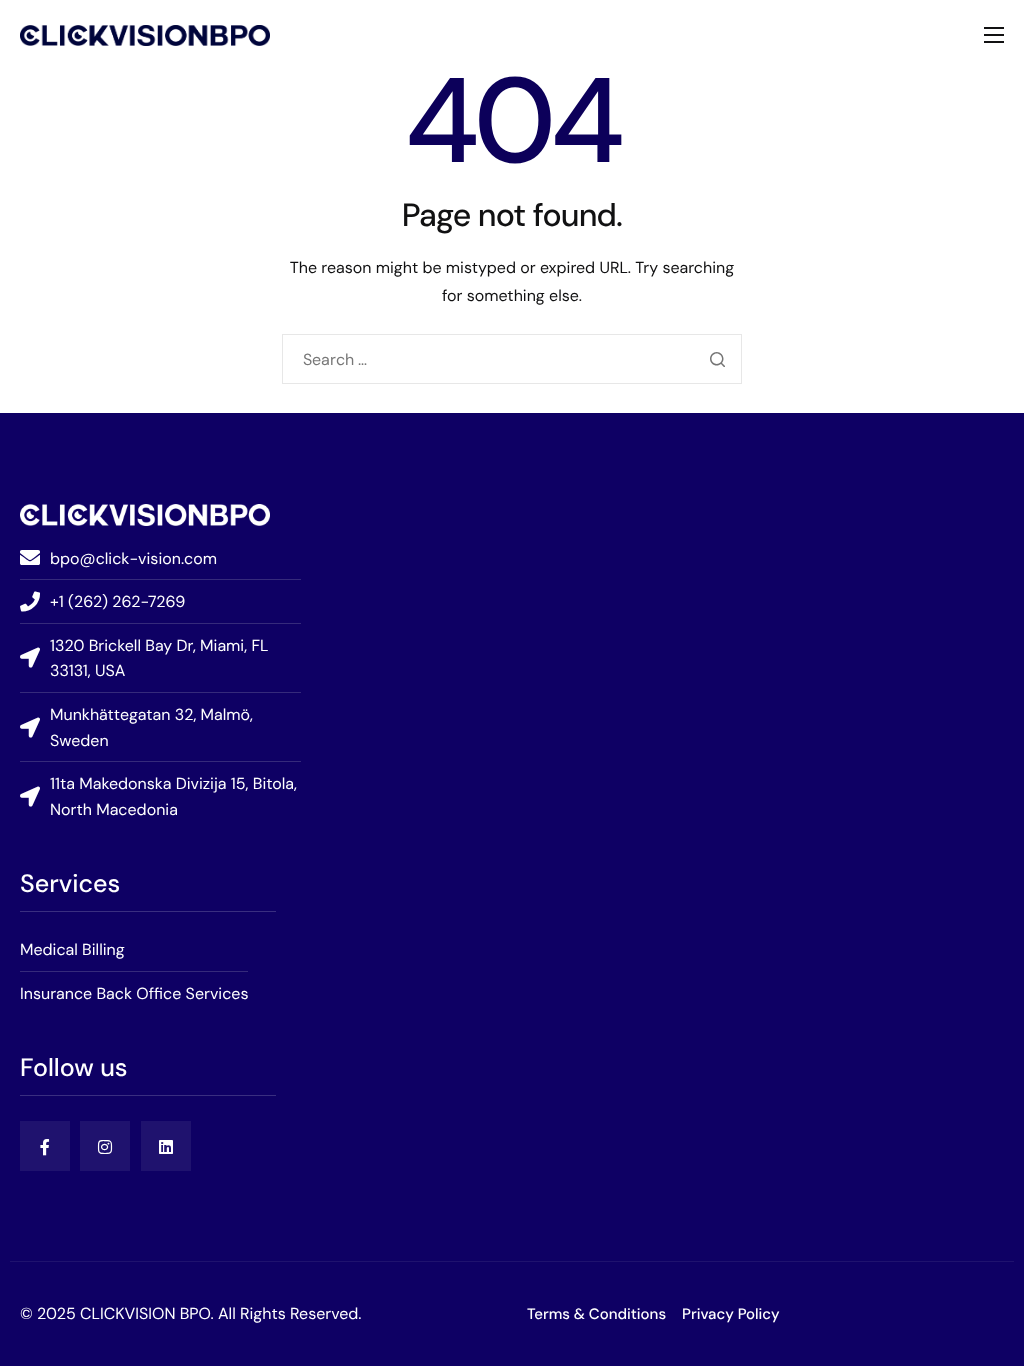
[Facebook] (45, 1146)
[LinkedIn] (166, 1146)
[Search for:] (512, 359)
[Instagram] (105, 1146)
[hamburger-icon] (994, 35)
